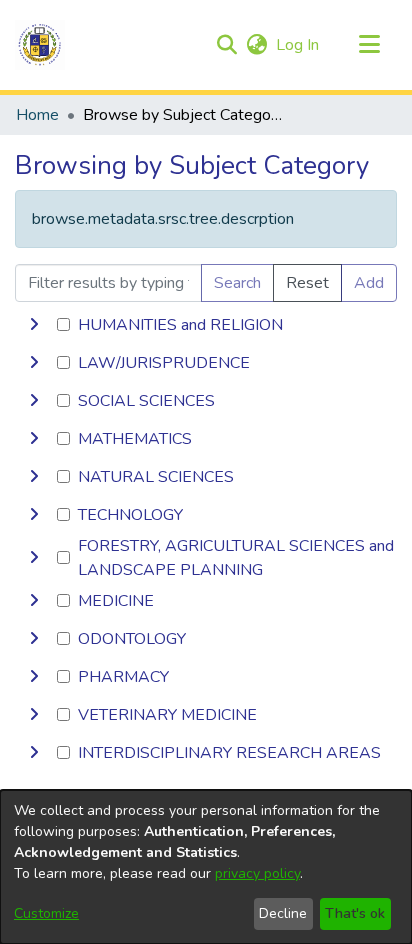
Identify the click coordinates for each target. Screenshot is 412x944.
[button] (40, 45)
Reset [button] (307, 283)
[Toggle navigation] (369, 45)
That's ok (355, 913)
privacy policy (257, 873)
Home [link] (37, 115)
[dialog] (206, 867)
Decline (283, 913)
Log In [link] (298, 45)
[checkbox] (63, 324)
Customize (46, 913)
